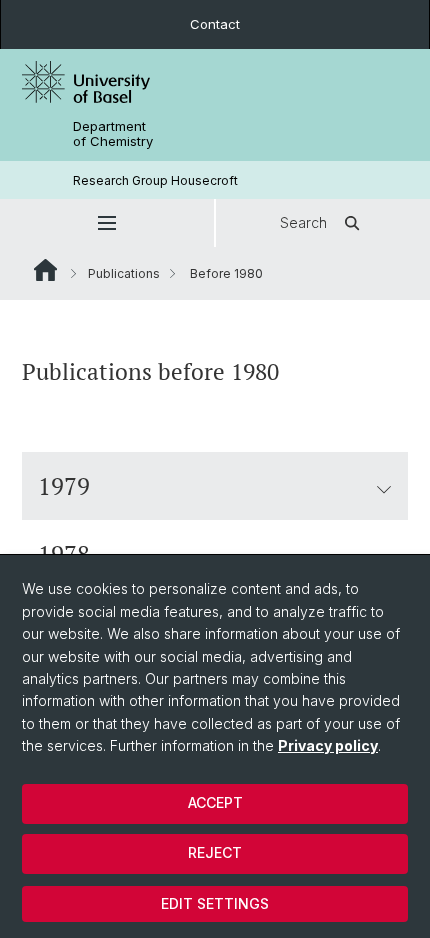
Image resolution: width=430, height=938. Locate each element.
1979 (64, 486)
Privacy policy (328, 745)
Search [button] (303, 222)
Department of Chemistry (113, 134)
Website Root (45, 270)
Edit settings (215, 903)
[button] (107, 223)
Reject (215, 852)
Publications (124, 273)
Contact (215, 24)
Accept (215, 802)
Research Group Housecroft (155, 180)
